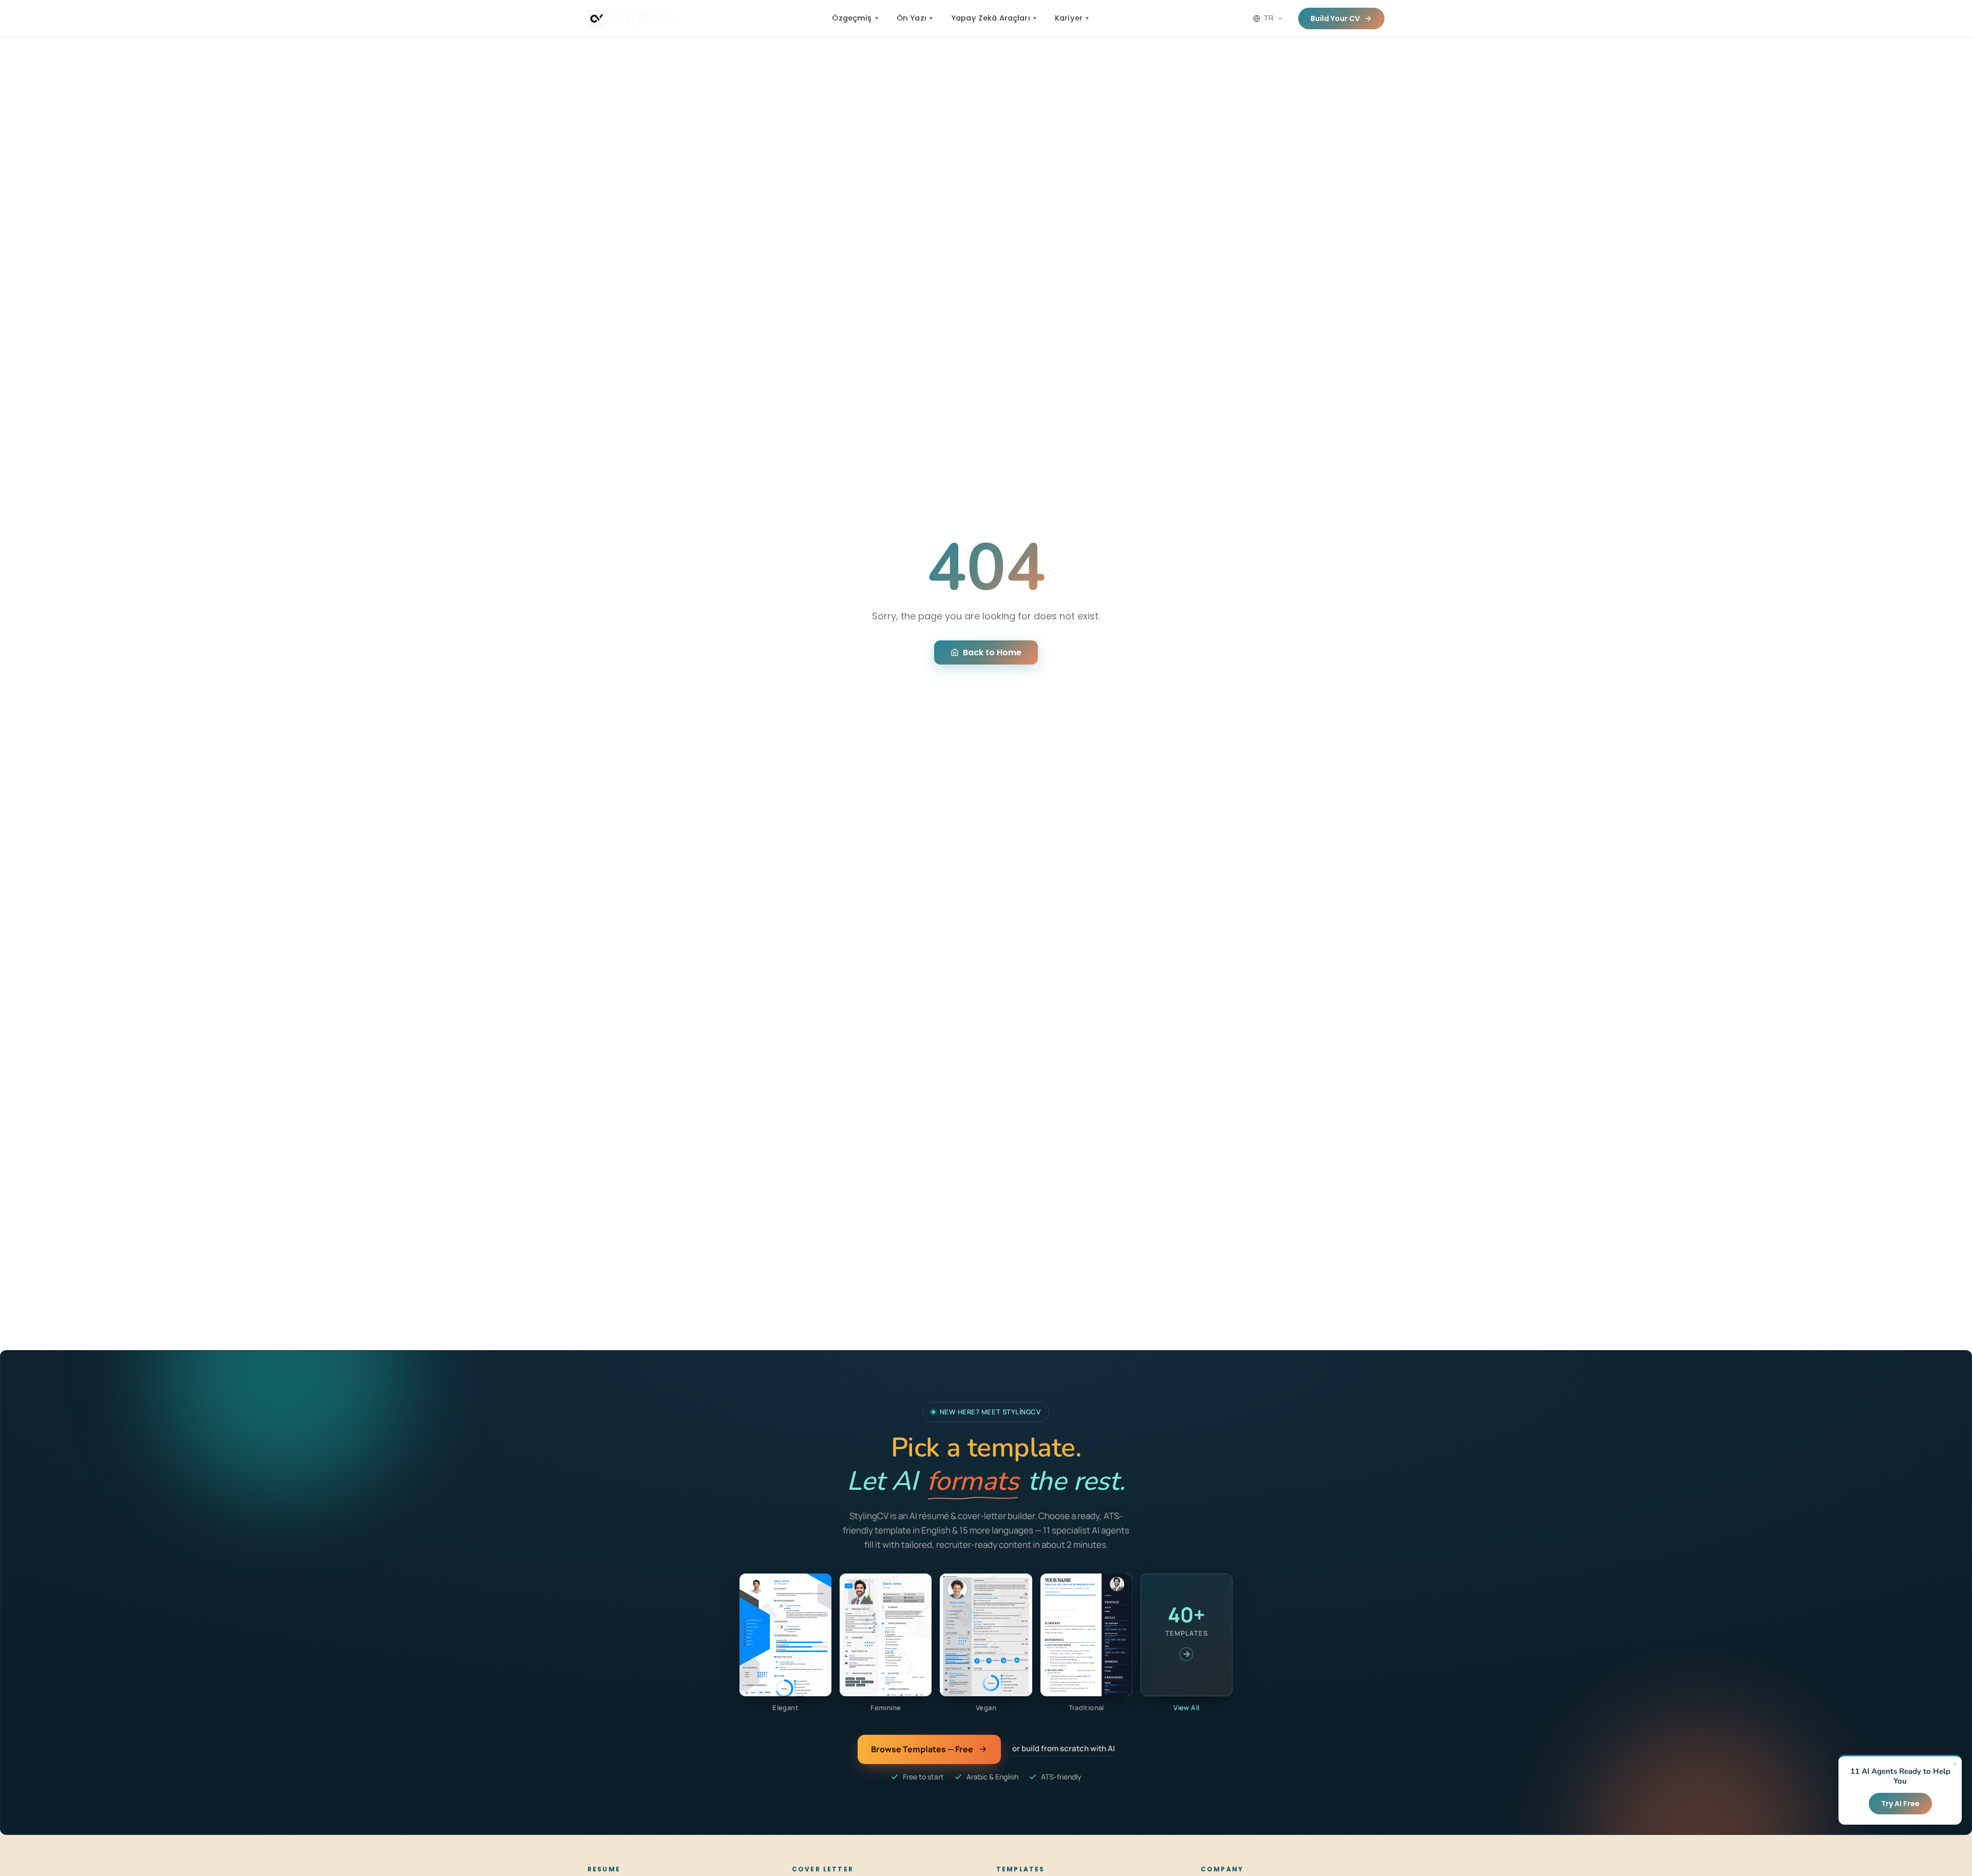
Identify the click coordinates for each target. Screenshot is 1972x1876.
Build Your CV (1335, 18)
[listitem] (785, 1643)
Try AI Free (1900, 1804)
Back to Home (992, 652)
